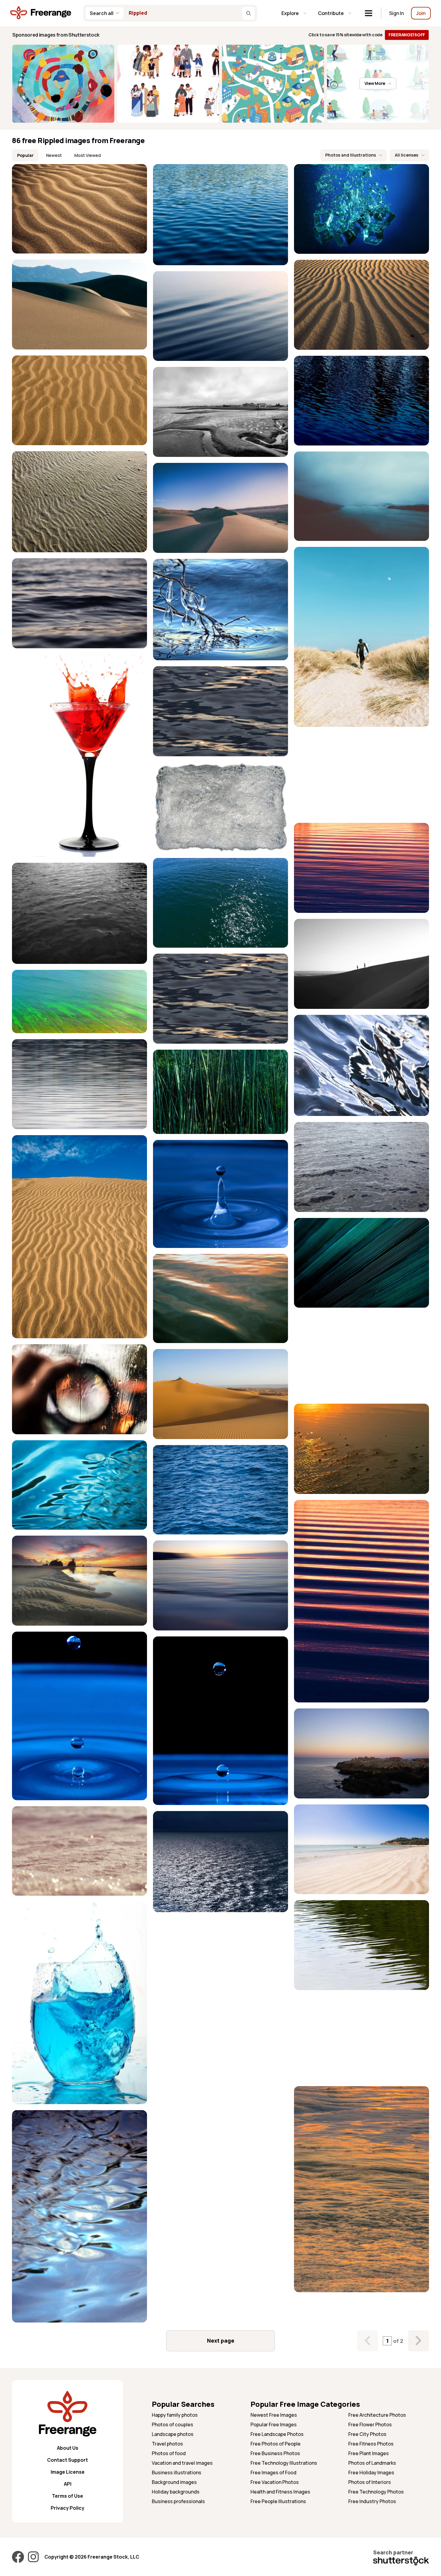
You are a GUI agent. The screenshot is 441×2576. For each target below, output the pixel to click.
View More (375, 83)
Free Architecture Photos (377, 2415)
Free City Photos (367, 2434)
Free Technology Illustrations (284, 2463)
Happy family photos (175, 2415)
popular (25, 155)
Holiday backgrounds (176, 2492)
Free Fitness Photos (371, 2444)
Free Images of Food (273, 2473)
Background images (174, 2482)
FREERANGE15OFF (407, 35)
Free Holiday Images (371, 2473)
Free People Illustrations (278, 2501)
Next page (221, 2341)
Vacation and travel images (182, 2463)
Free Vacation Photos (275, 2482)
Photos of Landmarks (372, 2463)
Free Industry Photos (372, 2501)
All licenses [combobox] (406, 155)
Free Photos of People (276, 2444)
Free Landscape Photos (277, 2434)
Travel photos (167, 2444)
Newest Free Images (274, 2415)
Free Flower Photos (370, 2425)
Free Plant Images (369, 2453)
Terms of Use (67, 2496)
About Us (68, 2448)
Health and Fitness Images (280, 2492)
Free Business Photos (275, 2453)
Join (421, 13)
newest (54, 155)
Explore (290, 13)
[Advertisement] (361, 775)
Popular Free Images (274, 2425)
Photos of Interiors (370, 2482)
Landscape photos (173, 2434)
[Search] (248, 13)
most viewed (88, 155)
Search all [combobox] (102, 13)
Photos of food (169, 2453)
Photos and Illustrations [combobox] (351, 155)
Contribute (331, 13)
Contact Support (67, 2460)
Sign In (396, 13)
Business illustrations (177, 2473)
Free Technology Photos (376, 2492)
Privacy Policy (67, 2508)
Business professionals (178, 2501)
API (68, 2484)
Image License (68, 2472)
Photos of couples (172, 2425)
